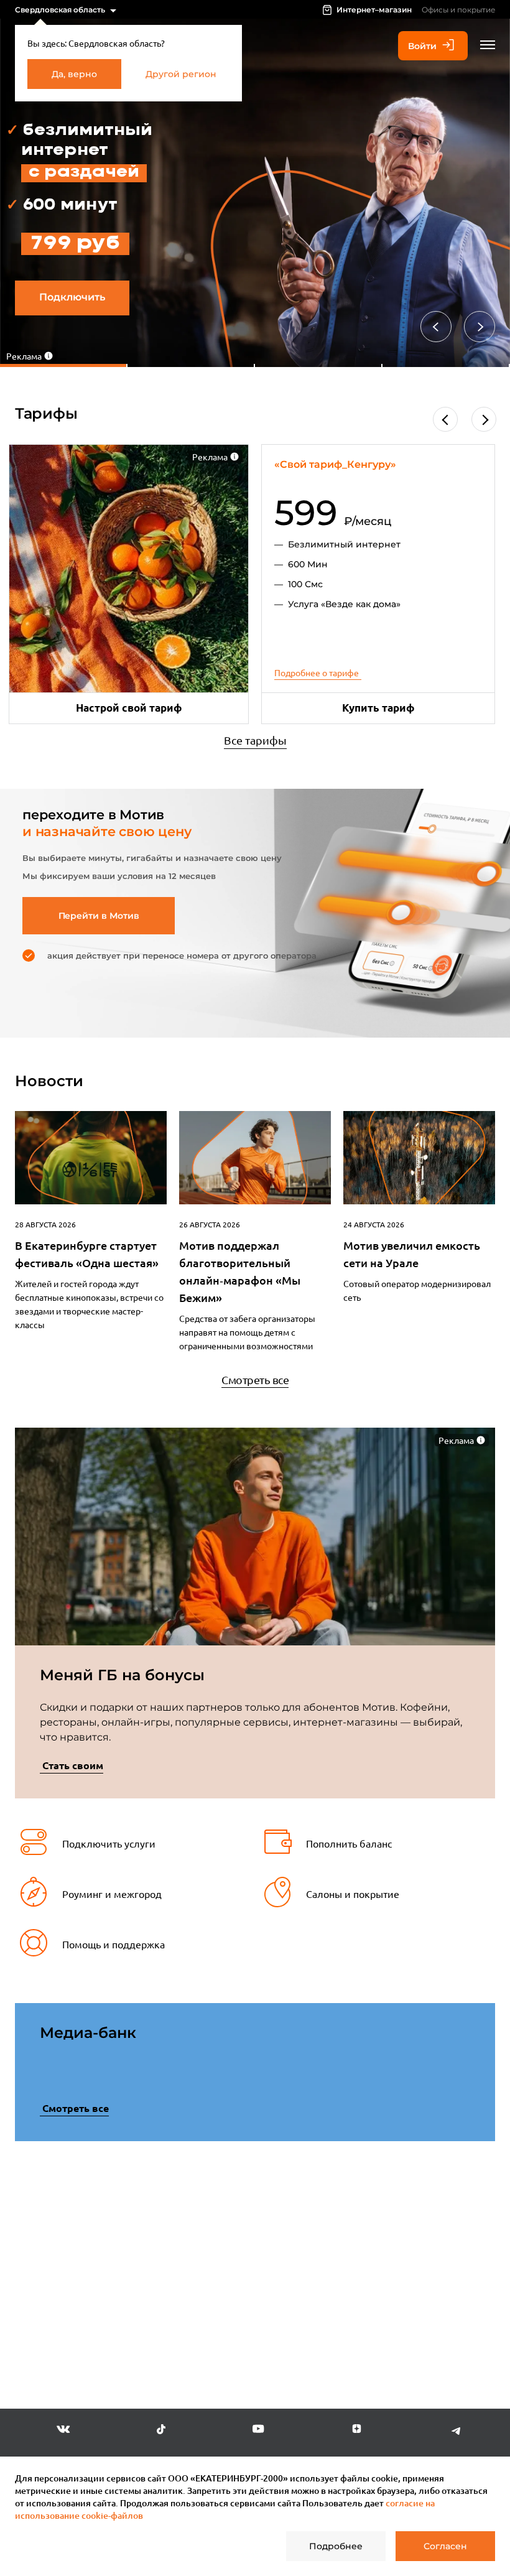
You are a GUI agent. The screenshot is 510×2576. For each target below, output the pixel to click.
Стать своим (73, 1765)
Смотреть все (255, 1379)
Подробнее (336, 2546)
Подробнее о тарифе (317, 672)
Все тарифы (255, 740)
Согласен (445, 2546)
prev (37, 2263)
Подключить (72, 297)
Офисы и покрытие (458, 10)
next (473, 2260)
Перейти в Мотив (99, 916)
